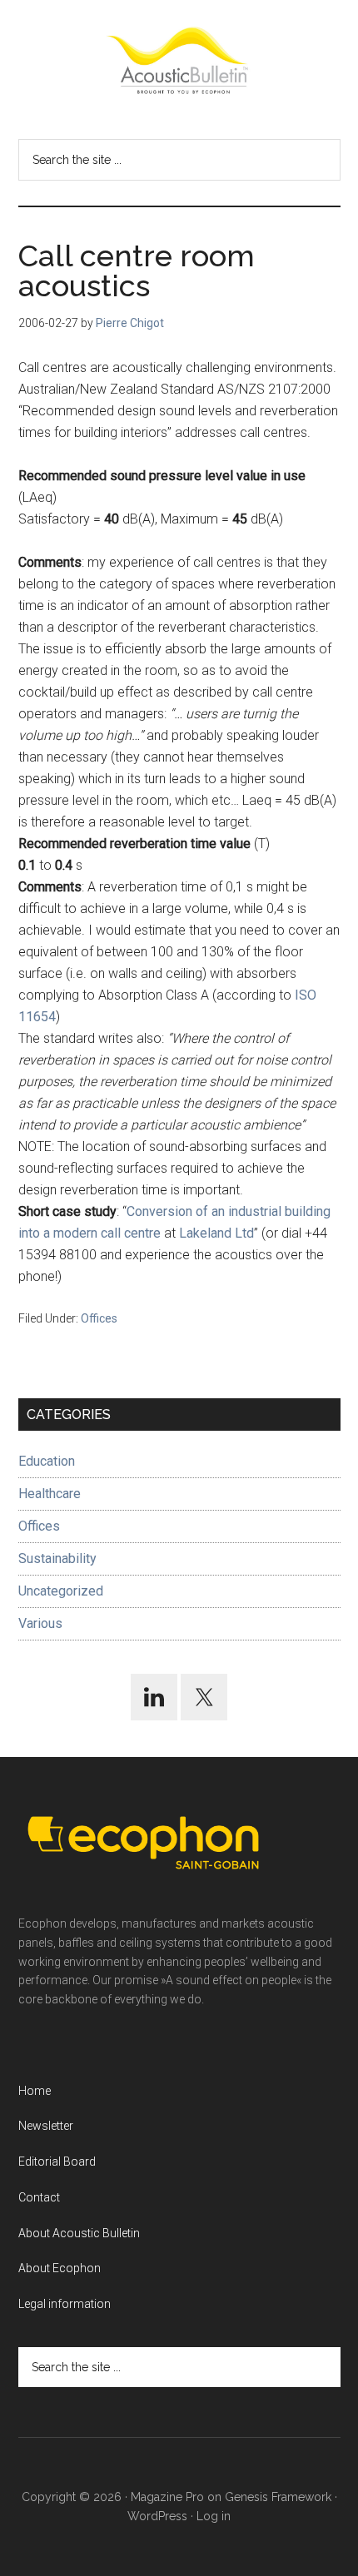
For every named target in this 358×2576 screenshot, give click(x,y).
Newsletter (46, 2126)
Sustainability (57, 1559)
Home (35, 2091)
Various (40, 1623)
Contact (39, 2197)
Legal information (65, 2304)
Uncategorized (61, 1591)
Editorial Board (57, 2162)
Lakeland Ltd (216, 1233)
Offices (99, 1318)
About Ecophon (60, 2268)
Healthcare (50, 1494)
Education (47, 1461)
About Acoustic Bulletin (79, 2233)
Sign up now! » (221, 2523)
